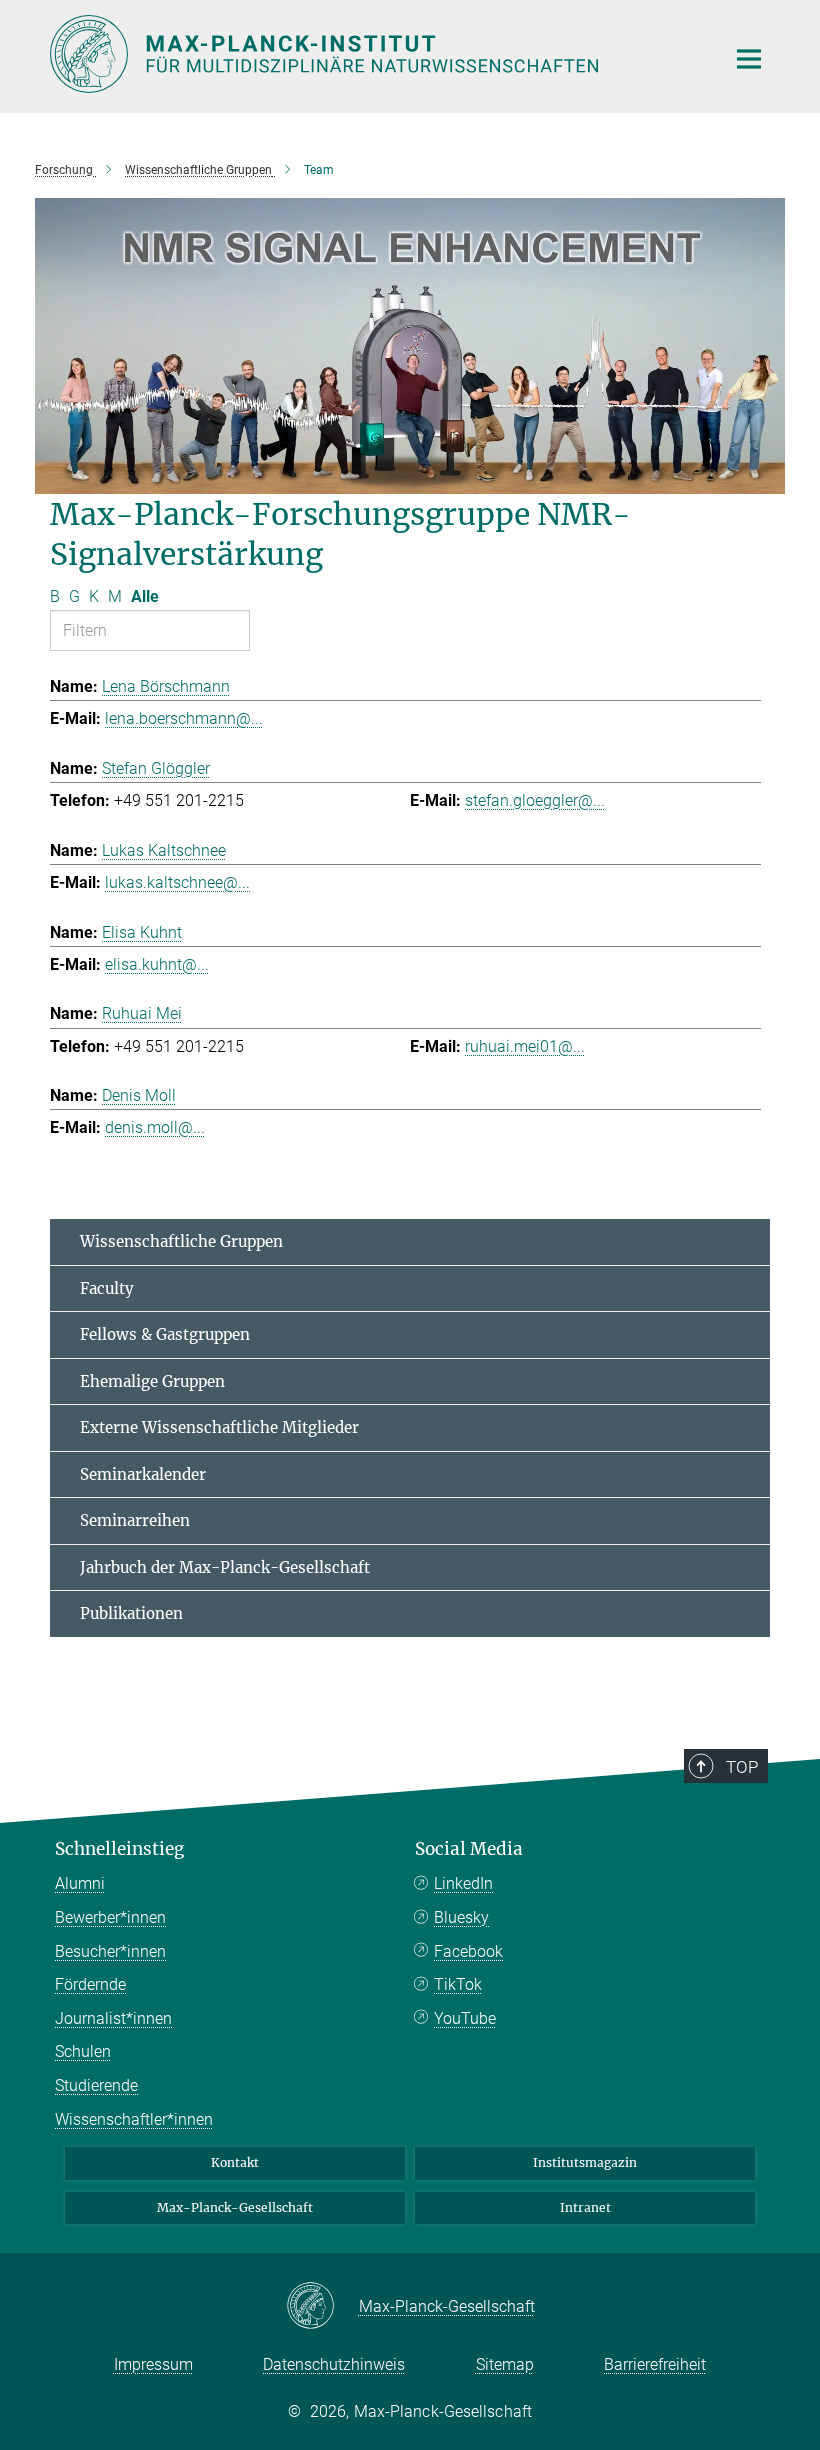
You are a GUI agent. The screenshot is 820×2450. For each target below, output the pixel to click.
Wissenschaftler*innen (134, 2119)
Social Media (469, 1849)
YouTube (465, 2018)
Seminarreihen (135, 1520)
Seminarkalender (143, 1474)
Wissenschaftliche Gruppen (181, 1241)
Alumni (80, 1883)
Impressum (153, 2364)
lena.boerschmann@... (184, 718)
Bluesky (461, 1917)
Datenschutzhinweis (334, 2364)
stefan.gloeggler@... (535, 800)
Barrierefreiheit (655, 2364)
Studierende (96, 2085)
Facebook (468, 1951)
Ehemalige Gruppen (152, 1381)
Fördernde (90, 1984)
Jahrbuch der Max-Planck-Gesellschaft (225, 1567)
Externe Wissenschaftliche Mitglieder (219, 1427)
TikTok (458, 1984)
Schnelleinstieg (119, 1849)
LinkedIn (463, 1883)
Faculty (107, 1288)
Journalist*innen (113, 2018)
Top (742, 1767)
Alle (145, 596)
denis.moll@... (155, 1127)
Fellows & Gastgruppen (165, 1334)
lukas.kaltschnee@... (177, 882)
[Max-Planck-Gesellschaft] (322, 2307)
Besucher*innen (110, 1951)
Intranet (585, 2207)
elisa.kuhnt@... (157, 964)
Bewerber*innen (110, 1917)
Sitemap (505, 2364)
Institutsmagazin (585, 2162)
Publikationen (131, 1613)
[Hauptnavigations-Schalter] (749, 59)
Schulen (83, 2051)
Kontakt (235, 2162)
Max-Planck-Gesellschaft (235, 2207)
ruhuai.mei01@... (525, 1046)
